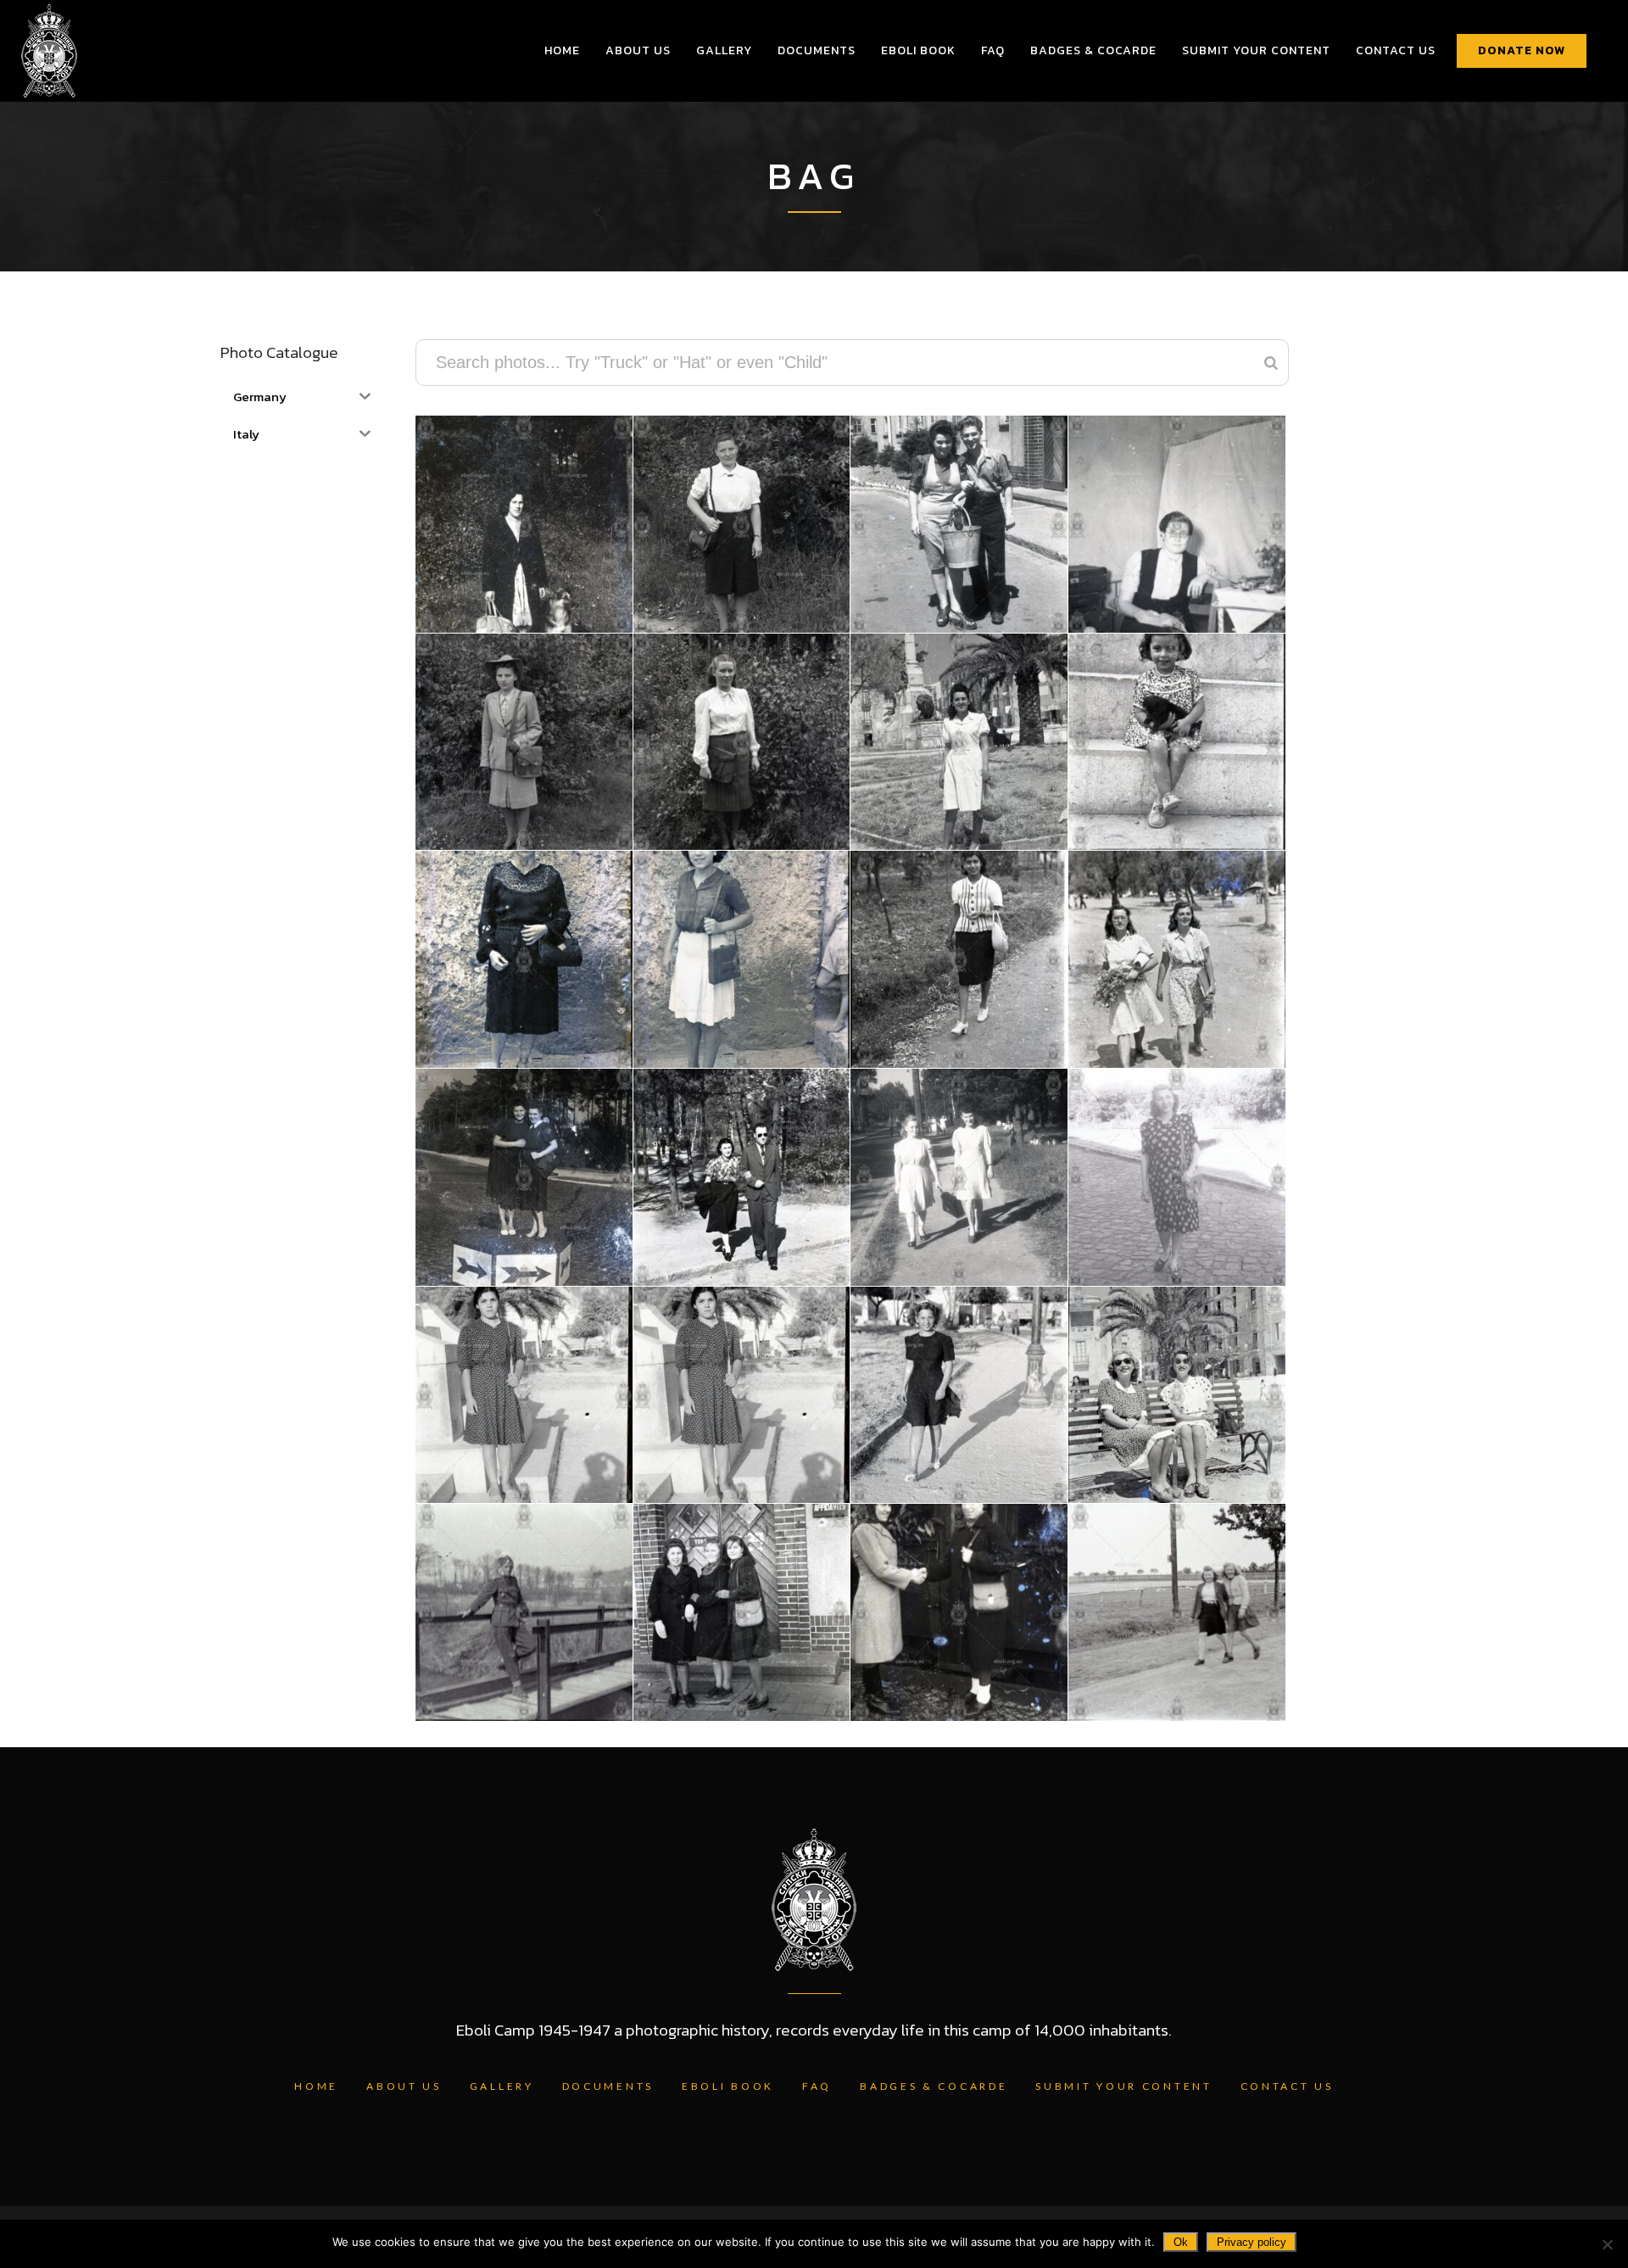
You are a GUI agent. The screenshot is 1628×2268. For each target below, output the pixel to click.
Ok (1181, 2242)
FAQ (817, 2086)
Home (316, 2086)
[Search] (1271, 363)
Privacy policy (1252, 2242)
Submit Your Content (1123, 2086)
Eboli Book (728, 2086)
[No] (1607, 2244)
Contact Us (1287, 2086)
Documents (608, 2086)
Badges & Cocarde (934, 2086)
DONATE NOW (1522, 50)
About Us (404, 2086)
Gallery (502, 2086)
